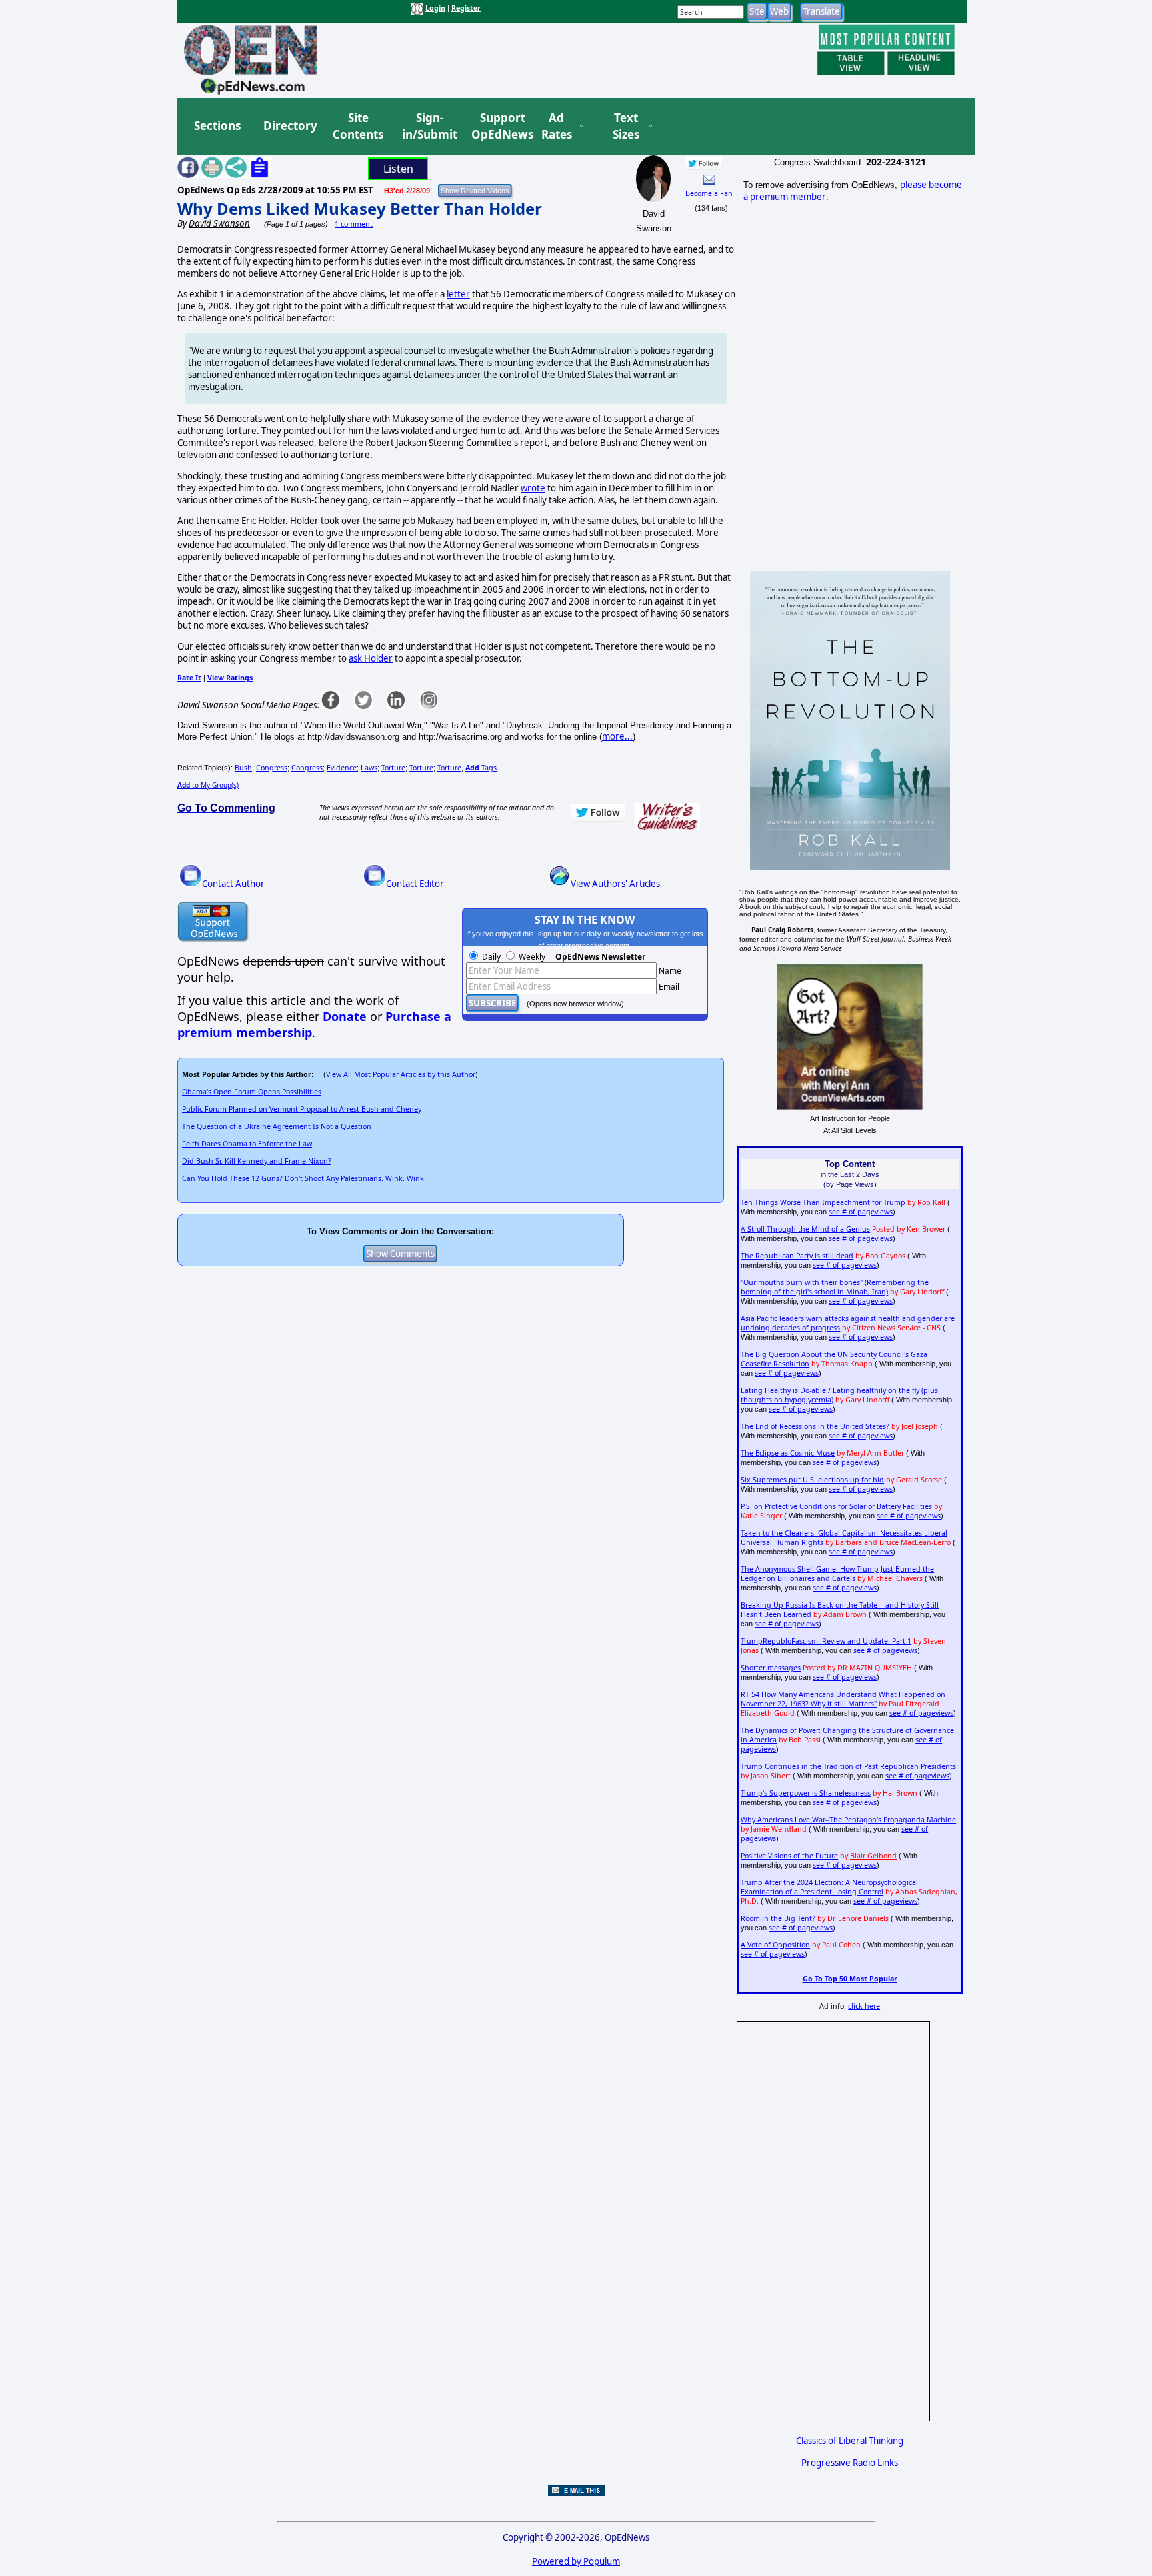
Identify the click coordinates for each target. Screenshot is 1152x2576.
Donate (345, 1016)
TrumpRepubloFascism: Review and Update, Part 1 (826, 1641)
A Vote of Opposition (775, 1945)
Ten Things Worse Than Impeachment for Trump (823, 1202)
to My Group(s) (208, 785)
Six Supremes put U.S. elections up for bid (812, 1480)
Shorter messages (771, 1668)
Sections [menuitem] (217, 126)
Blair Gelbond (873, 1856)
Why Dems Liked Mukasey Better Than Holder (360, 208)
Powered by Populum (576, 2561)
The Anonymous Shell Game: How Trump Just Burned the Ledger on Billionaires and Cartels (837, 1574)
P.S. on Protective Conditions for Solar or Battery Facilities (836, 1506)
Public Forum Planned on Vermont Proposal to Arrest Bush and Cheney (302, 1109)
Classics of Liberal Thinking (850, 2441)
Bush (243, 768)
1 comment (354, 224)
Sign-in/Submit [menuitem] (428, 126)
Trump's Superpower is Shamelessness (806, 1793)
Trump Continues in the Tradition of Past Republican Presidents (848, 1766)
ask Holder (371, 658)
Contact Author (233, 884)
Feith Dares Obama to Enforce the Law (247, 1144)
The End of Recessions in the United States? (815, 1426)
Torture (393, 768)
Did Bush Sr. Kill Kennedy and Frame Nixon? (257, 1161)
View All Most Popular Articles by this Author (401, 1074)
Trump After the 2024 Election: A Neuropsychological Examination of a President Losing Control (829, 1887)
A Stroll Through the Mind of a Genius (805, 1229)
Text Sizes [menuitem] (626, 126)
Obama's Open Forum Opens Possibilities (252, 1092)
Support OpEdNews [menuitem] (497, 126)
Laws (369, 768)
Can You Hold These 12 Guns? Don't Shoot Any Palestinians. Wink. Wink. (304, 1178)
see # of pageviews (861, 1212)
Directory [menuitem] (289, 126)
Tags (481, 768)
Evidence (342, 768)
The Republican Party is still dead (797, 1256)
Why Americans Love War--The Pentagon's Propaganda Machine (848, 1820)
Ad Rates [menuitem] (557, 126)
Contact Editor (415, 884)
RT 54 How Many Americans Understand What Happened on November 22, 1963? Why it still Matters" (843, 1699)
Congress (272, 768)
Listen (398, 169)
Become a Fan (709, 193)
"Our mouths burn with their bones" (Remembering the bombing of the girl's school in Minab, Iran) (835, 1287)
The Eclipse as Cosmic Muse (788, 1453)
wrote (533, 488)
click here (864, 2006)
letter (458, 294)
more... (617, 736)
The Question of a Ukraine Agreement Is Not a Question (277, 1126)
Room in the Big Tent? (778, 1918)
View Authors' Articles (615, 884)
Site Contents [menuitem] (358, 126)
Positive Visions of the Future (789, 1856)
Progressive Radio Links (850, 2463)
